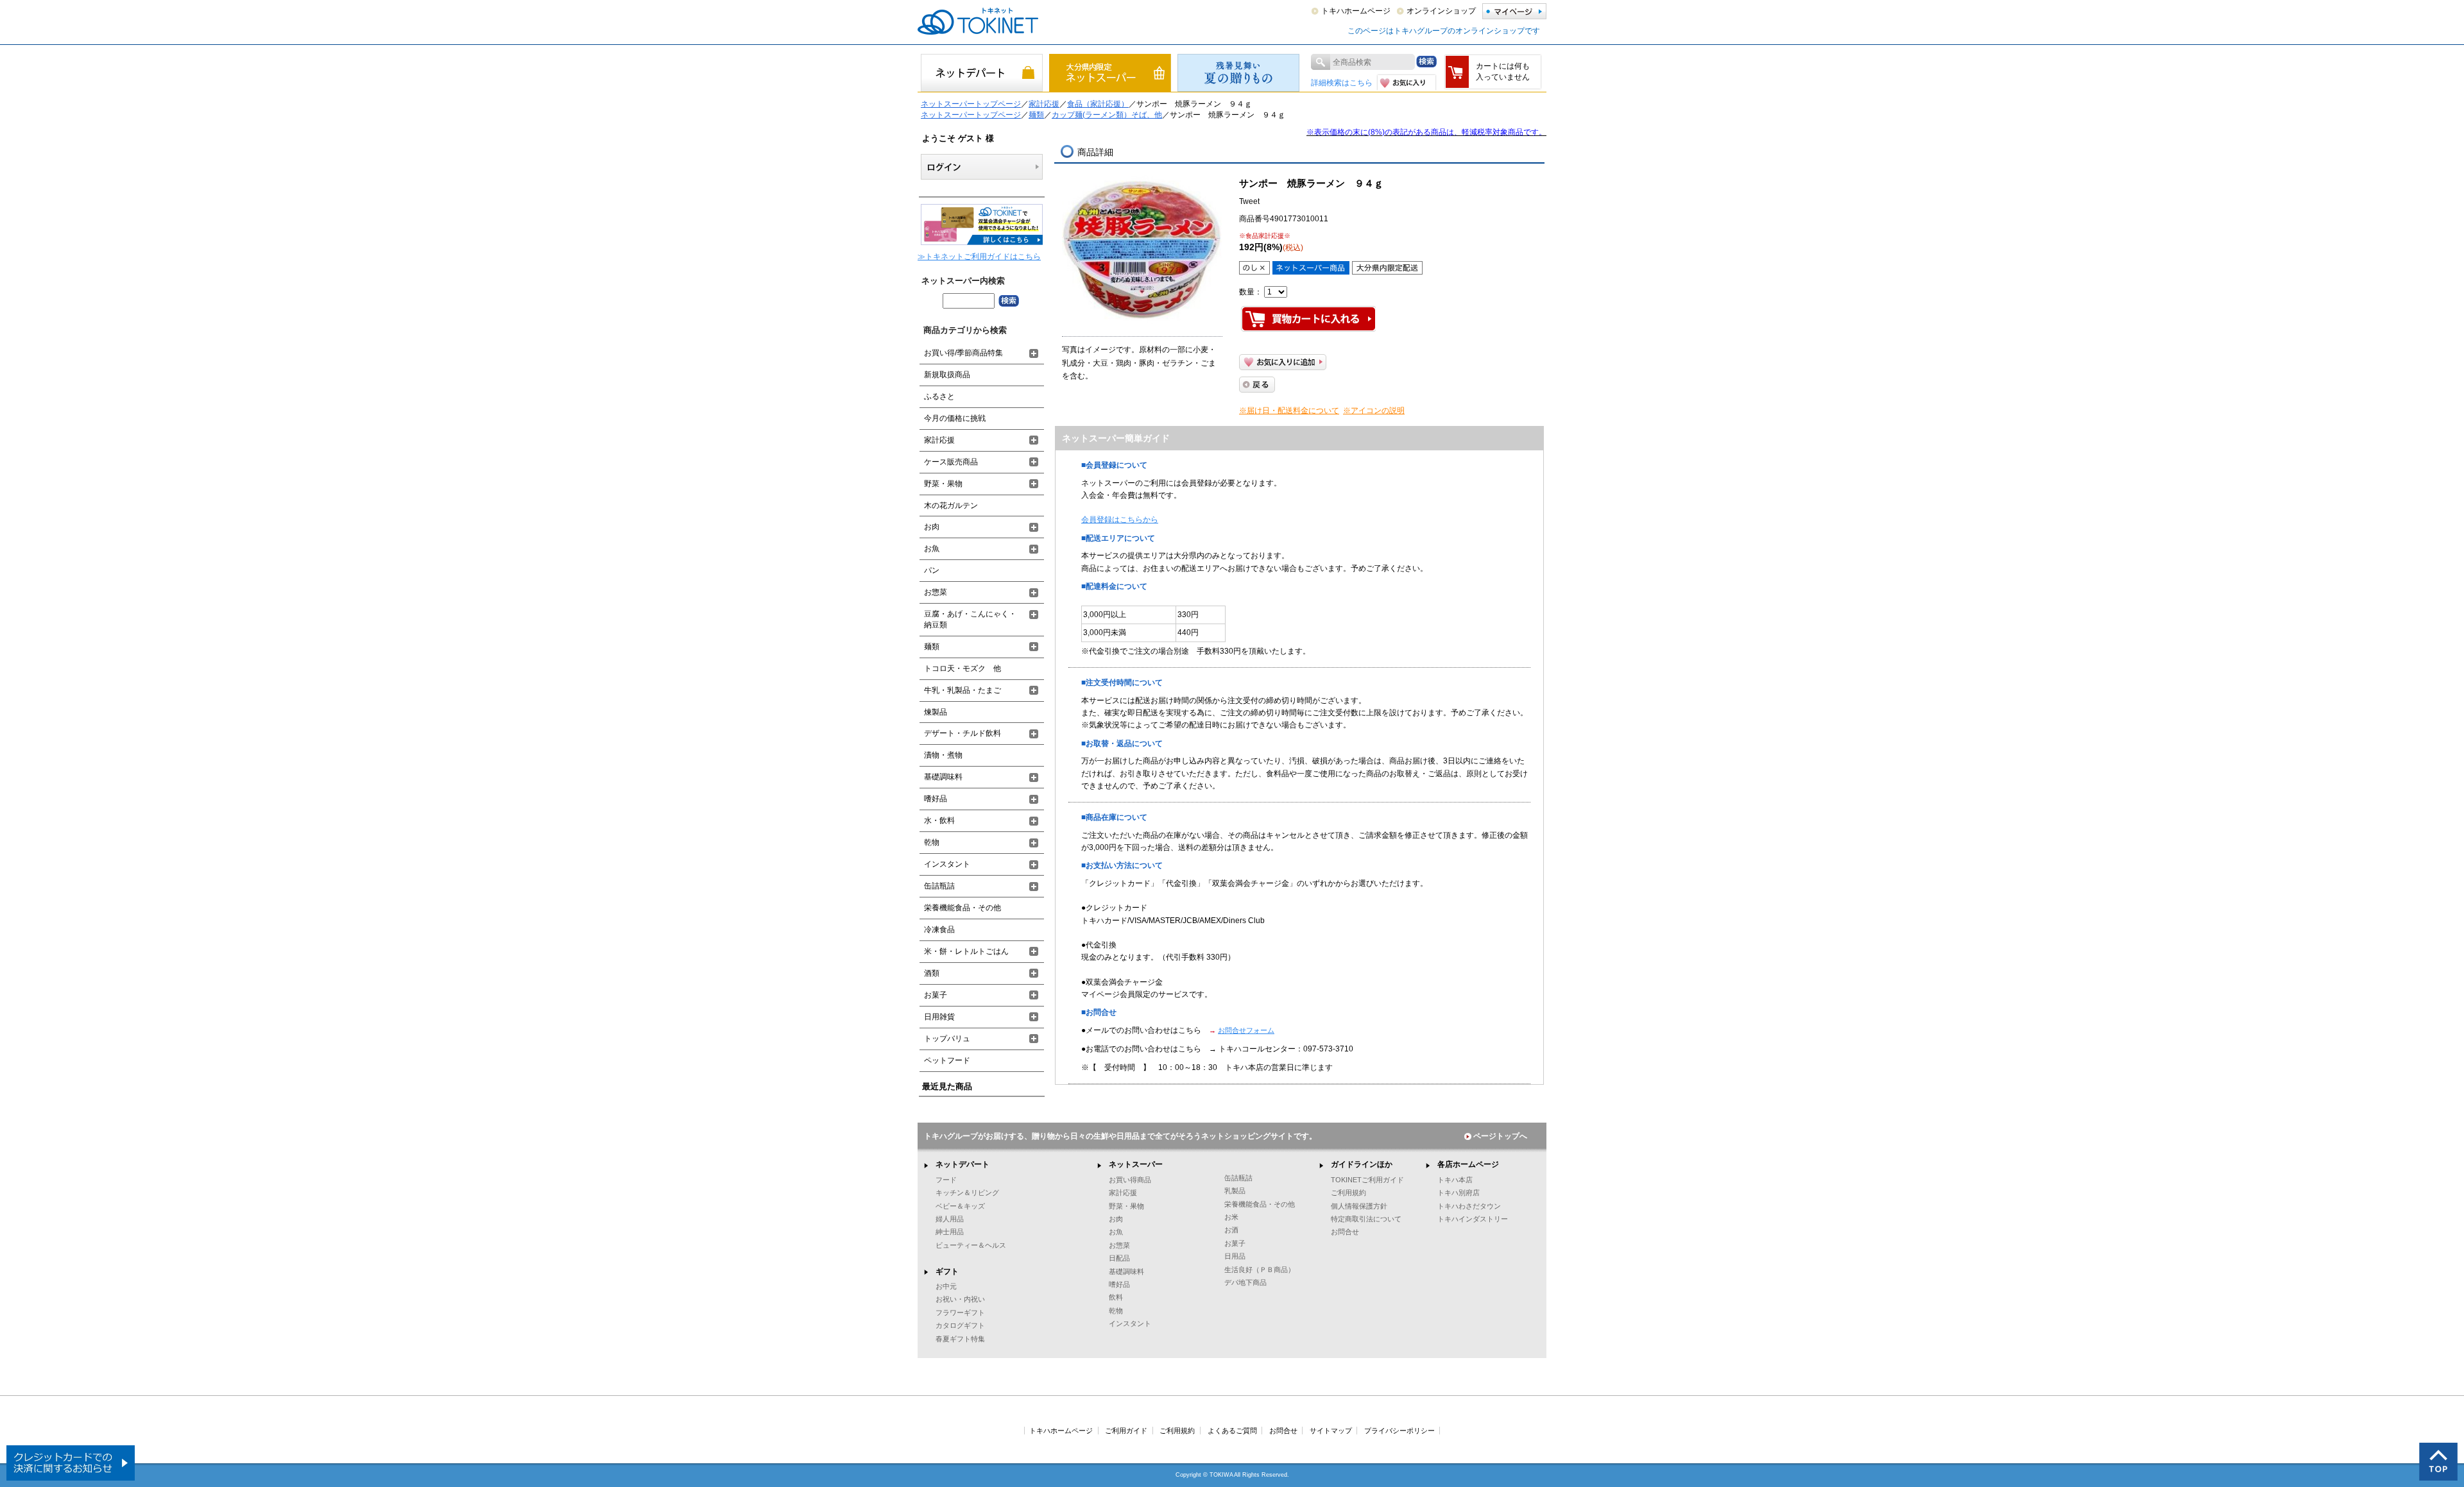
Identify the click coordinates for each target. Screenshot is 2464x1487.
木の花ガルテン (951, 506)
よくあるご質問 (1232, 1431)
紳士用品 (950, 1232)
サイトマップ (1331, 1431)
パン (932, 570)
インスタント (947, 864)
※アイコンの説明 (1374, 411)
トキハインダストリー (1473, 1219)
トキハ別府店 (1459, 1193)
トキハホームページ (1356, 11)
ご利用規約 (1348, 1193)
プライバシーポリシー (1399, 1431)
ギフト (947, 1271)
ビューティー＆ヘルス (971, 1245)
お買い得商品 (1130, 1180)
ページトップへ (1500, 1136)
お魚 (932, 548)
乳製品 (1235, 1191)
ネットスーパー (1136, 1164)
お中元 (946, 1286)
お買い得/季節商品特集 (963, 353)
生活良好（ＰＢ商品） (1260, 1270)
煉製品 (936, 712)
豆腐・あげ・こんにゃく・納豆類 (970, 619)
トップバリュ (947, 1039)
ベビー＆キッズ (960, 1206)
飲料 (1116, 1297)
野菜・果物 (943, 484)
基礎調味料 (943, 777)
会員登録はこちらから (1120, 520)
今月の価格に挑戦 (955, 418)
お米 (1231, 1217)
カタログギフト (960, 1325)
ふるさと (939, 396)
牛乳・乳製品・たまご (963, 690)
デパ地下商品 (1245, 1282)
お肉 (932, 527)
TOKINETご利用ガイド (1367, 1180)
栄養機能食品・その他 (963, 908)
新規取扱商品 (947, 375)
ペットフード (947, 1060)
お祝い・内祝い (960, 1299)
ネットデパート (963, 1164)
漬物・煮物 (943, 755)
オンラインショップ (1441, 11)
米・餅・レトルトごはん (966, 951)
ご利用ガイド (1126, 1431)
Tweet (1249, 201)
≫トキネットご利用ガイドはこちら (979, 257)
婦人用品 (950, 1219)
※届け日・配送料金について (1289, 411)
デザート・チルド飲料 (963, 733)
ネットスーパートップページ (971, 104)
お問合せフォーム (1246, 1030)
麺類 (1036, 115)
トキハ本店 (1455, 1180)
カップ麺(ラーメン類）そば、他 (1107, 115)
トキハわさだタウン (1469, 1206)
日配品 (1119, 1258)
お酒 (1231, 1230)
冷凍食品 (939, 930)
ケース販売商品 (951, 462)
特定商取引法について (1366, 1219)
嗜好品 (936, 799)
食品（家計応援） (1098, 104)
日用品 (1235, 1256)
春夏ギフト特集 (960, 1339)
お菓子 (936, 995)
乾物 (932, 842)
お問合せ (1345, 1232)
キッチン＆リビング (967, 1193)
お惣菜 (936, 592)
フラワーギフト (960, 1313)
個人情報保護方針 (1359, 1206)
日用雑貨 (939, 1017)
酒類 (932, 973)
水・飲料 (939, 820)
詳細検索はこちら (1342, 83)
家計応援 (1044, 104)
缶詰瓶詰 (939, 886)
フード (946, 1180)
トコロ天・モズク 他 (963, 668)
